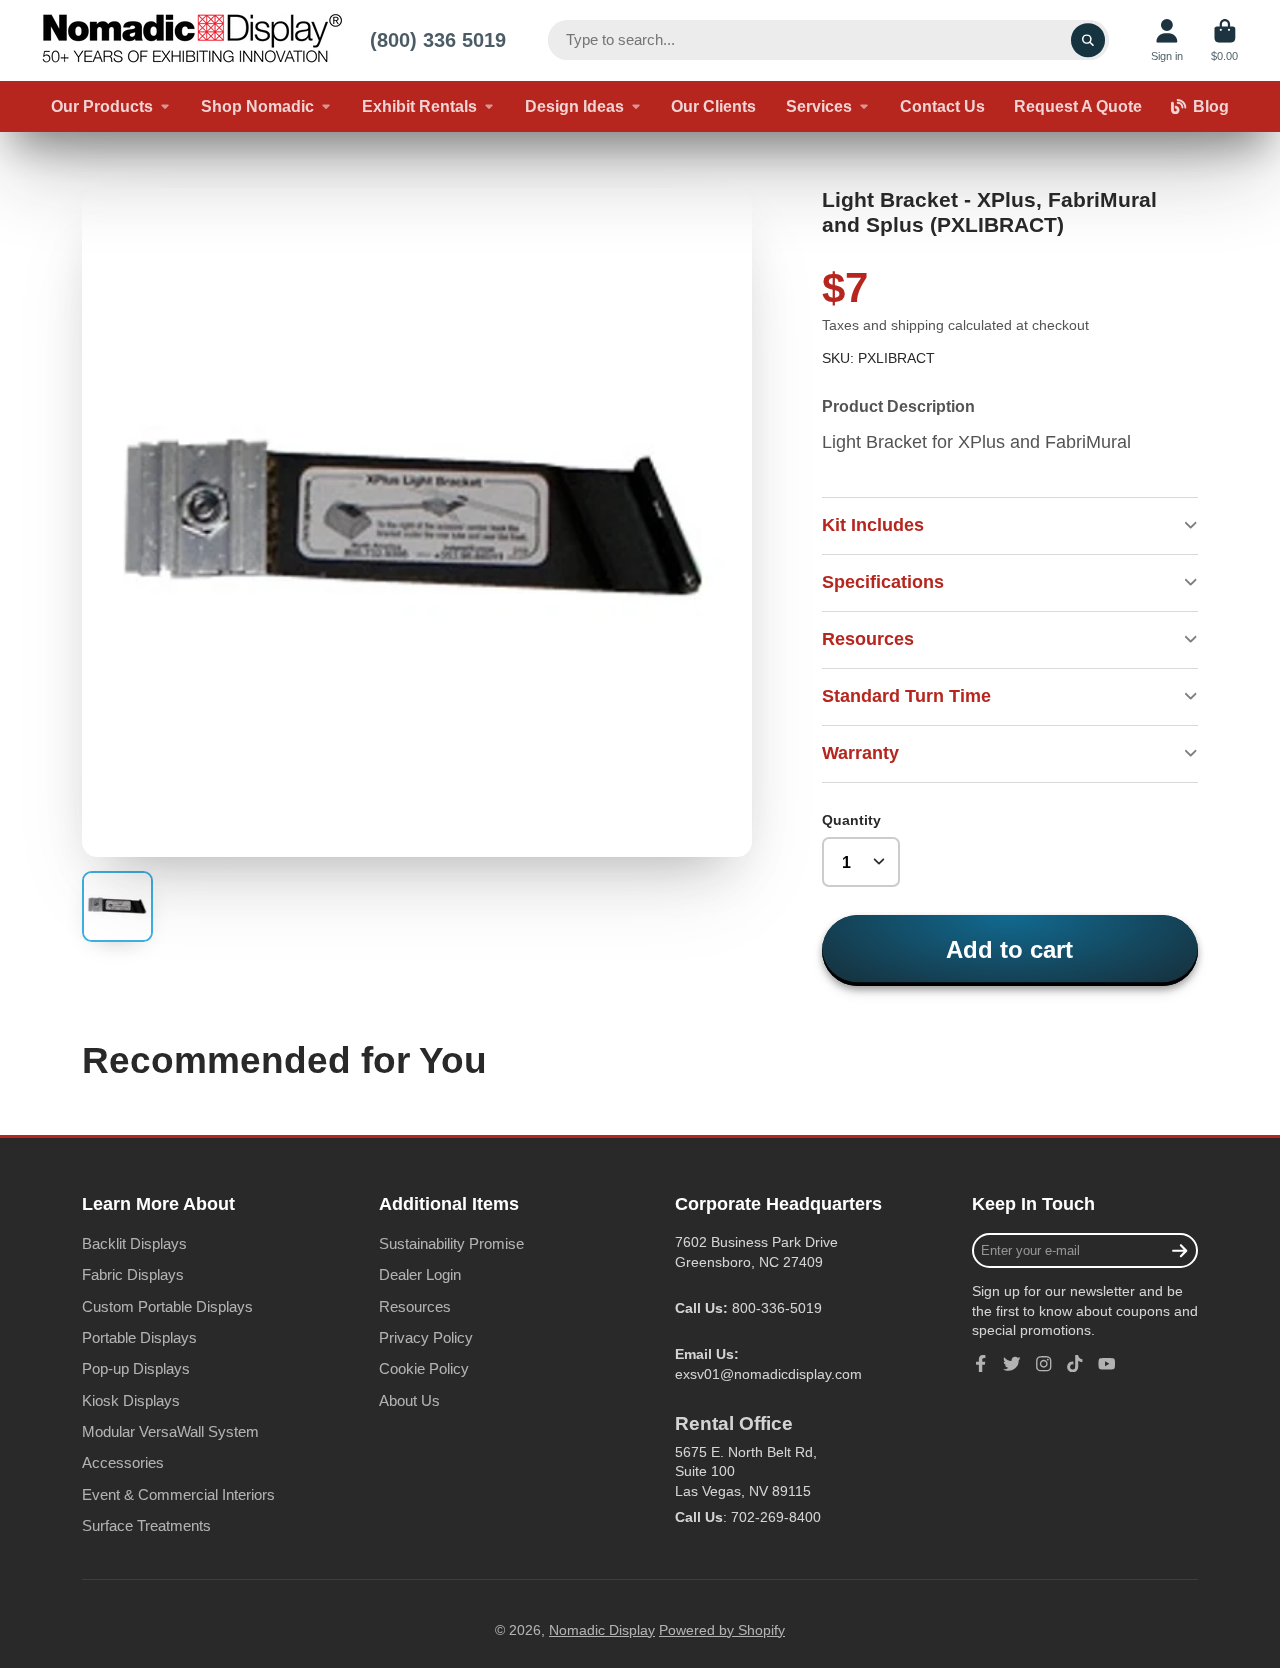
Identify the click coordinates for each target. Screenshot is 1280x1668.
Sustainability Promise (451, 1243)
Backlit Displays (134, 1243)
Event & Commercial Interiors (178, 1494)
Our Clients (713, 106)
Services (819, 106)
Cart (1224, 40)
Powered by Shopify (722, 1630)
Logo (192, 40)
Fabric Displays (133, 1274)
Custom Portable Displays (167, 1306)
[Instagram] (1044, 1364)
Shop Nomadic (257, 106)
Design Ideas (574, 106)
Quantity (851, 820)
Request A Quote (1078, 106)
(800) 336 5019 (438, 39)
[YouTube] (1107, 1364)
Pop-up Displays (136, 1368)
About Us (409, 1400)
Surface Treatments (146, 1525)
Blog (1211, 106)
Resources (415, 1306)
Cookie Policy (424, 1368)
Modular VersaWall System (170, 1431)
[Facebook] (981, 1364)
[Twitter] (1012, 1364)
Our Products (102, 106)
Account (1167, 40)
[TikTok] (1075, 1364)
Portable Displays (139, 1337)
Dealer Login (420, 1274)
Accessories (123, 1462)
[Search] (1088, 40)
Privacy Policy (426, 1337)
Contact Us (942, 106)
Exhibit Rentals (419, 106)
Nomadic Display (602, 1630)
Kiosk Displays (131, 1400)
